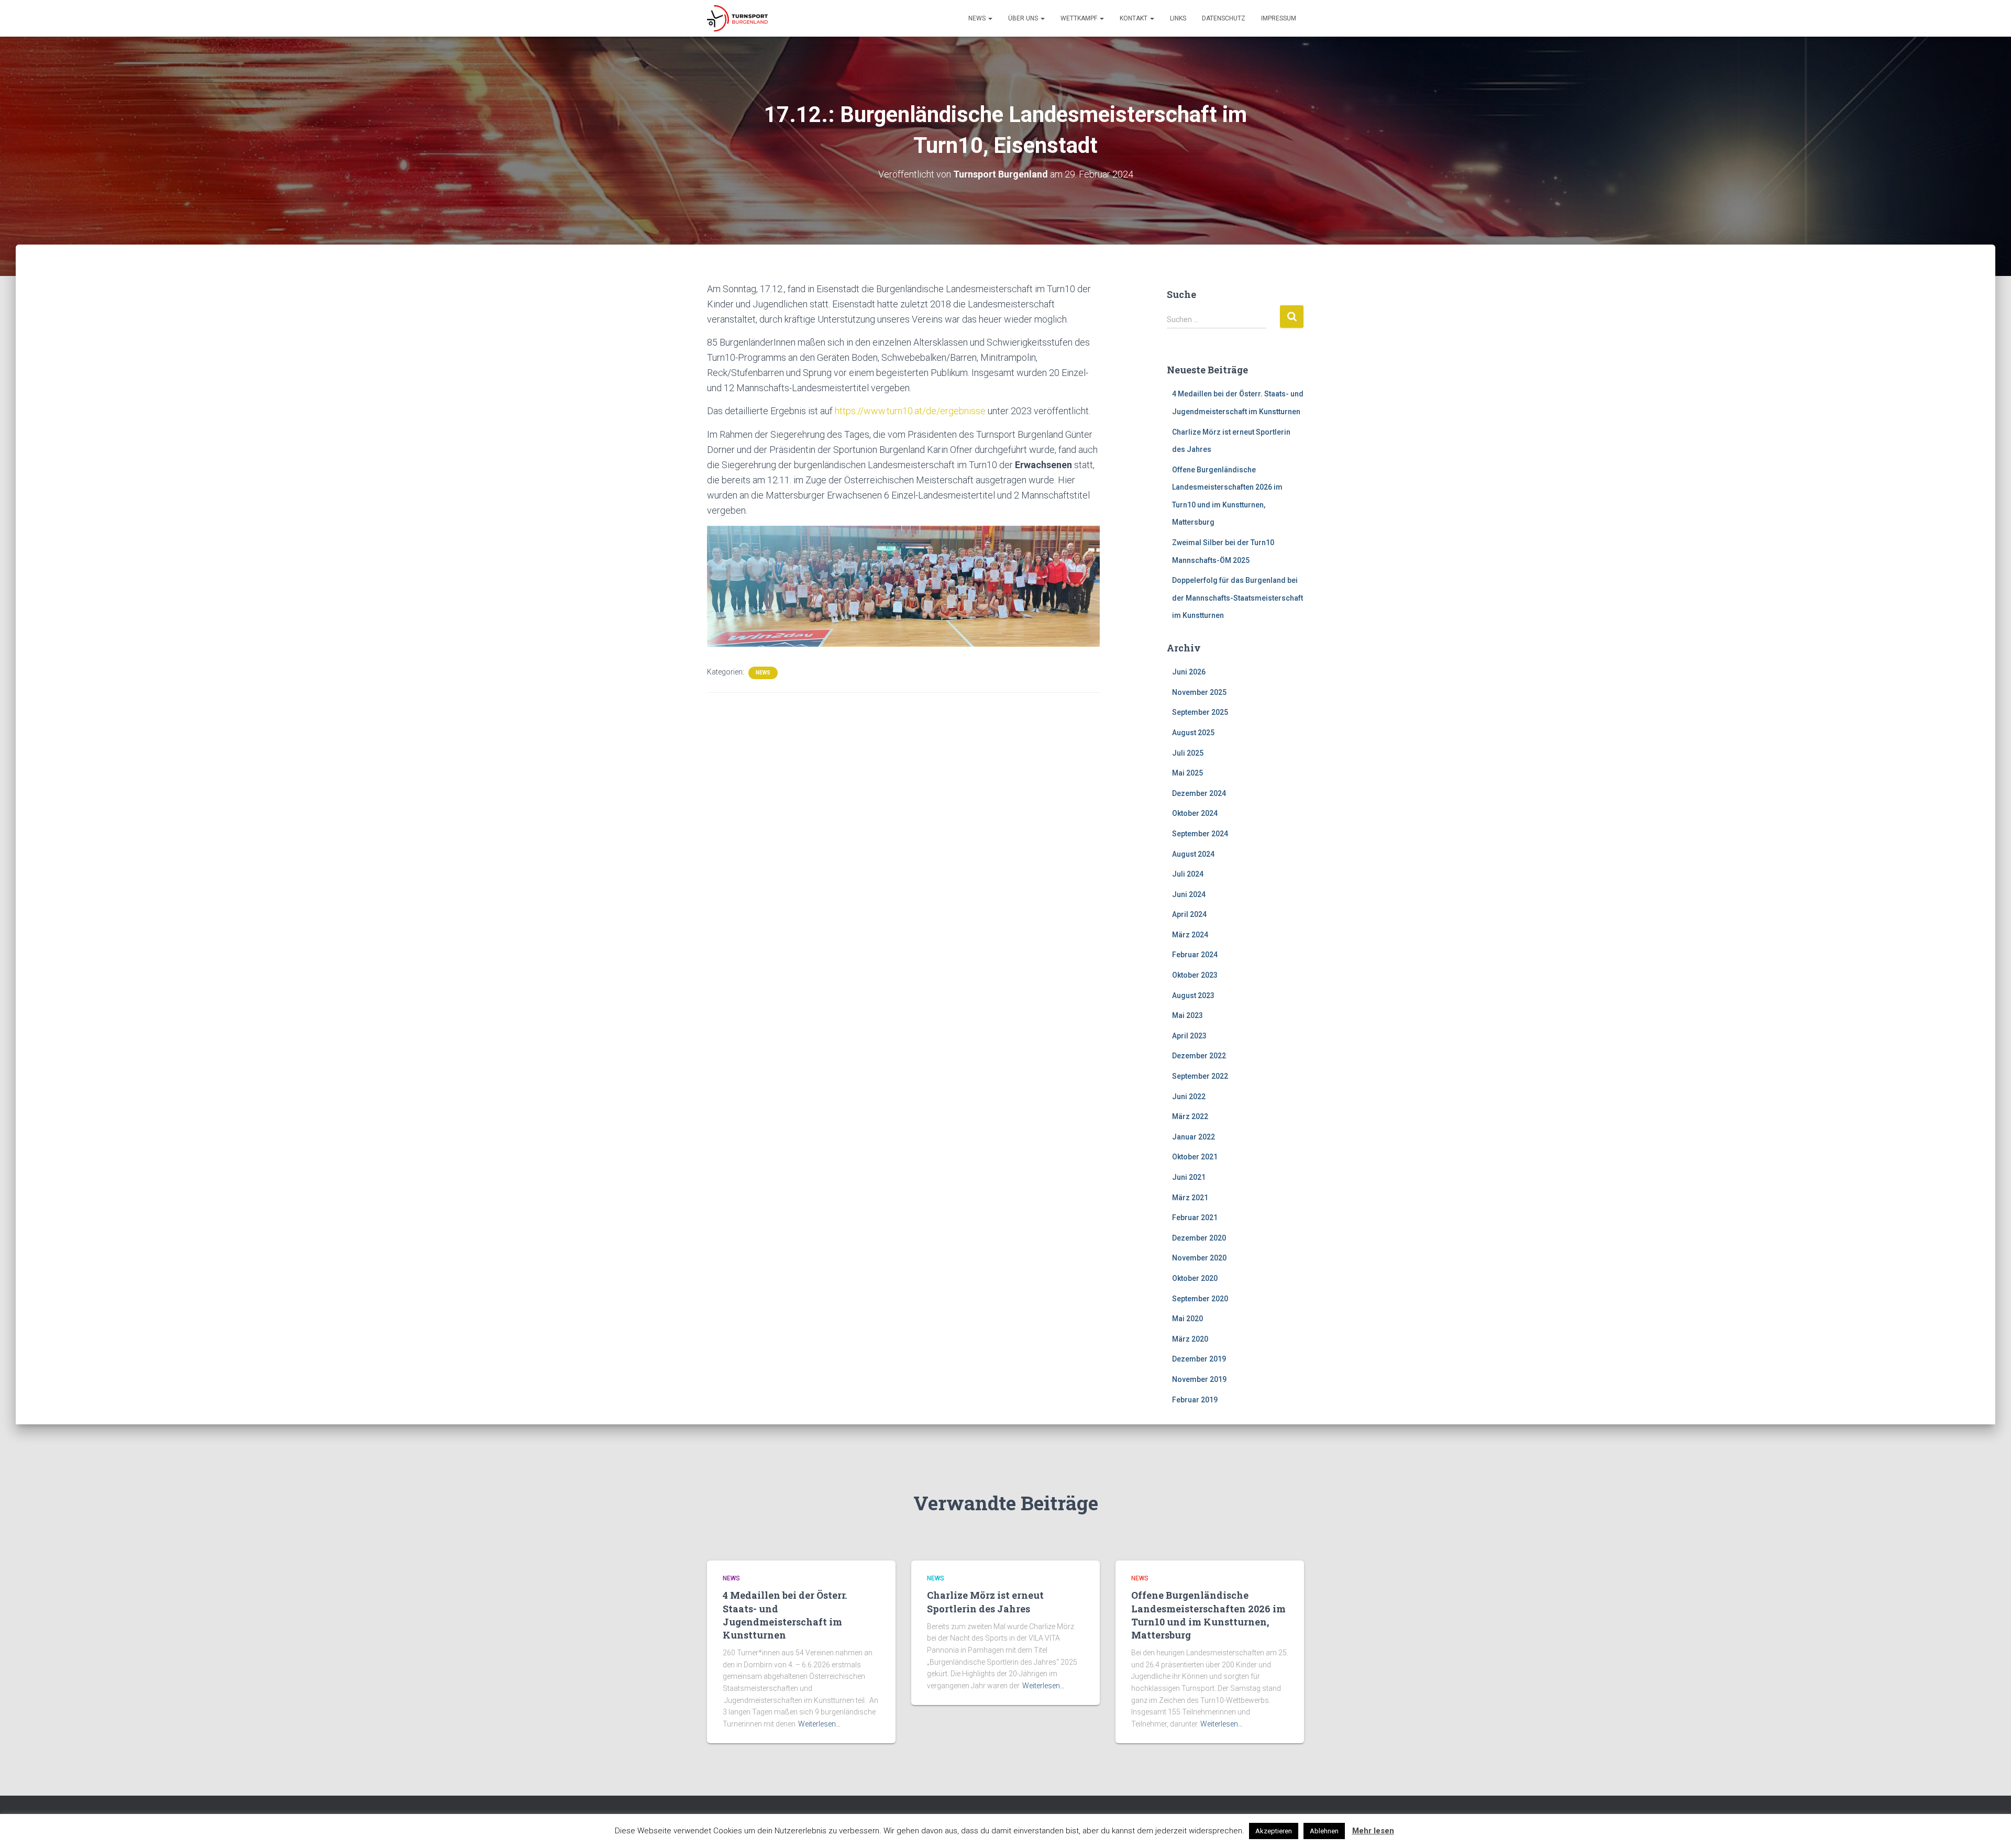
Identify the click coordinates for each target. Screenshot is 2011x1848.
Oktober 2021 (1195, 1157)
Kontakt (1134, 18)
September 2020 (1200, 1299)
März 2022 (1190, 1116)
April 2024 (1189, 914)
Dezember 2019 (1199, 1359)
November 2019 (1199, 1379)
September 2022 (1200, 1076)
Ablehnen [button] (1324, 1831)
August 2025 (1193, 733)
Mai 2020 (1187, 1319)
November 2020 (1199, 1258)
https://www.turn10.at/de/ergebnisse (910, 411)
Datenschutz (1224, 18)
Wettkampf (1080, 18)
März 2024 (1190, 935)
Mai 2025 (1187, 773)
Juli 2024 (1188, 874)
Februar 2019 (1195, 1400)
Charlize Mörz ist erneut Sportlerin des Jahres (985, 1602)
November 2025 (1199, 692)
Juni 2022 (1189, 1097)
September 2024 (1200, 834)
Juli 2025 (1188, 753)
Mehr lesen (1373, 1831)
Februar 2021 (1195, 1218)
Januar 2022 (1194, 1137)
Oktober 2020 (1195, 1278)
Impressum (1279, 18)
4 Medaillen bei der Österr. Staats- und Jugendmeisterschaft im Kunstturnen (785, 1615)
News (978, 18)
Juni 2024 (1189, 894)
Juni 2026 (1189, 672)
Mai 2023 (1187, 1015)
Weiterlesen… (819, 1724)
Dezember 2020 (1199, 1238)
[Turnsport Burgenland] (737, 18)
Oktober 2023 (1195, 975)
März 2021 (1190, 1198)
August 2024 (1193, 854)
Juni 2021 (1189, 1177)
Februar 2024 (1195, 955)
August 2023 (1193, 995)
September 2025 (1200, 712)
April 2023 (1189, 1036)
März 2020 (1190, 1339)
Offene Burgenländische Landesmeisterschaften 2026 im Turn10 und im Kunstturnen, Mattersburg (1208, 1615)
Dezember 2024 (1199, 793)
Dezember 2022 (1199, 1056)
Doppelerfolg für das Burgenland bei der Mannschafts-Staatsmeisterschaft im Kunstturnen (1237, 598)
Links (1178, 18)
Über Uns (1024, 18)
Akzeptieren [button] (1274, 1831)
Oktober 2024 (1195, 813)
